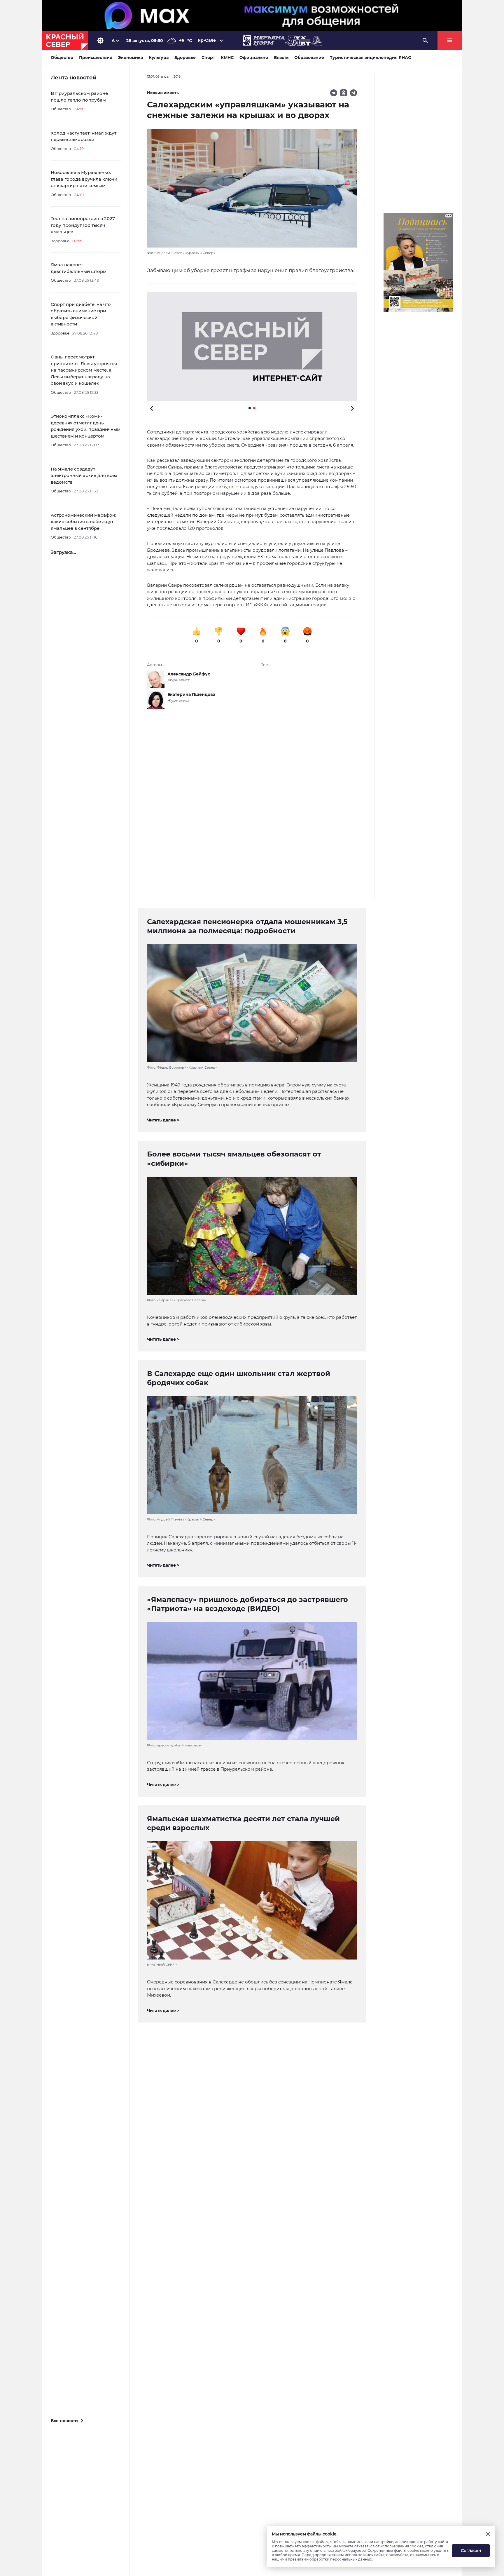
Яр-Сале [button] (207, 40)
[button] (252, 347)
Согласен (471, 2551)
